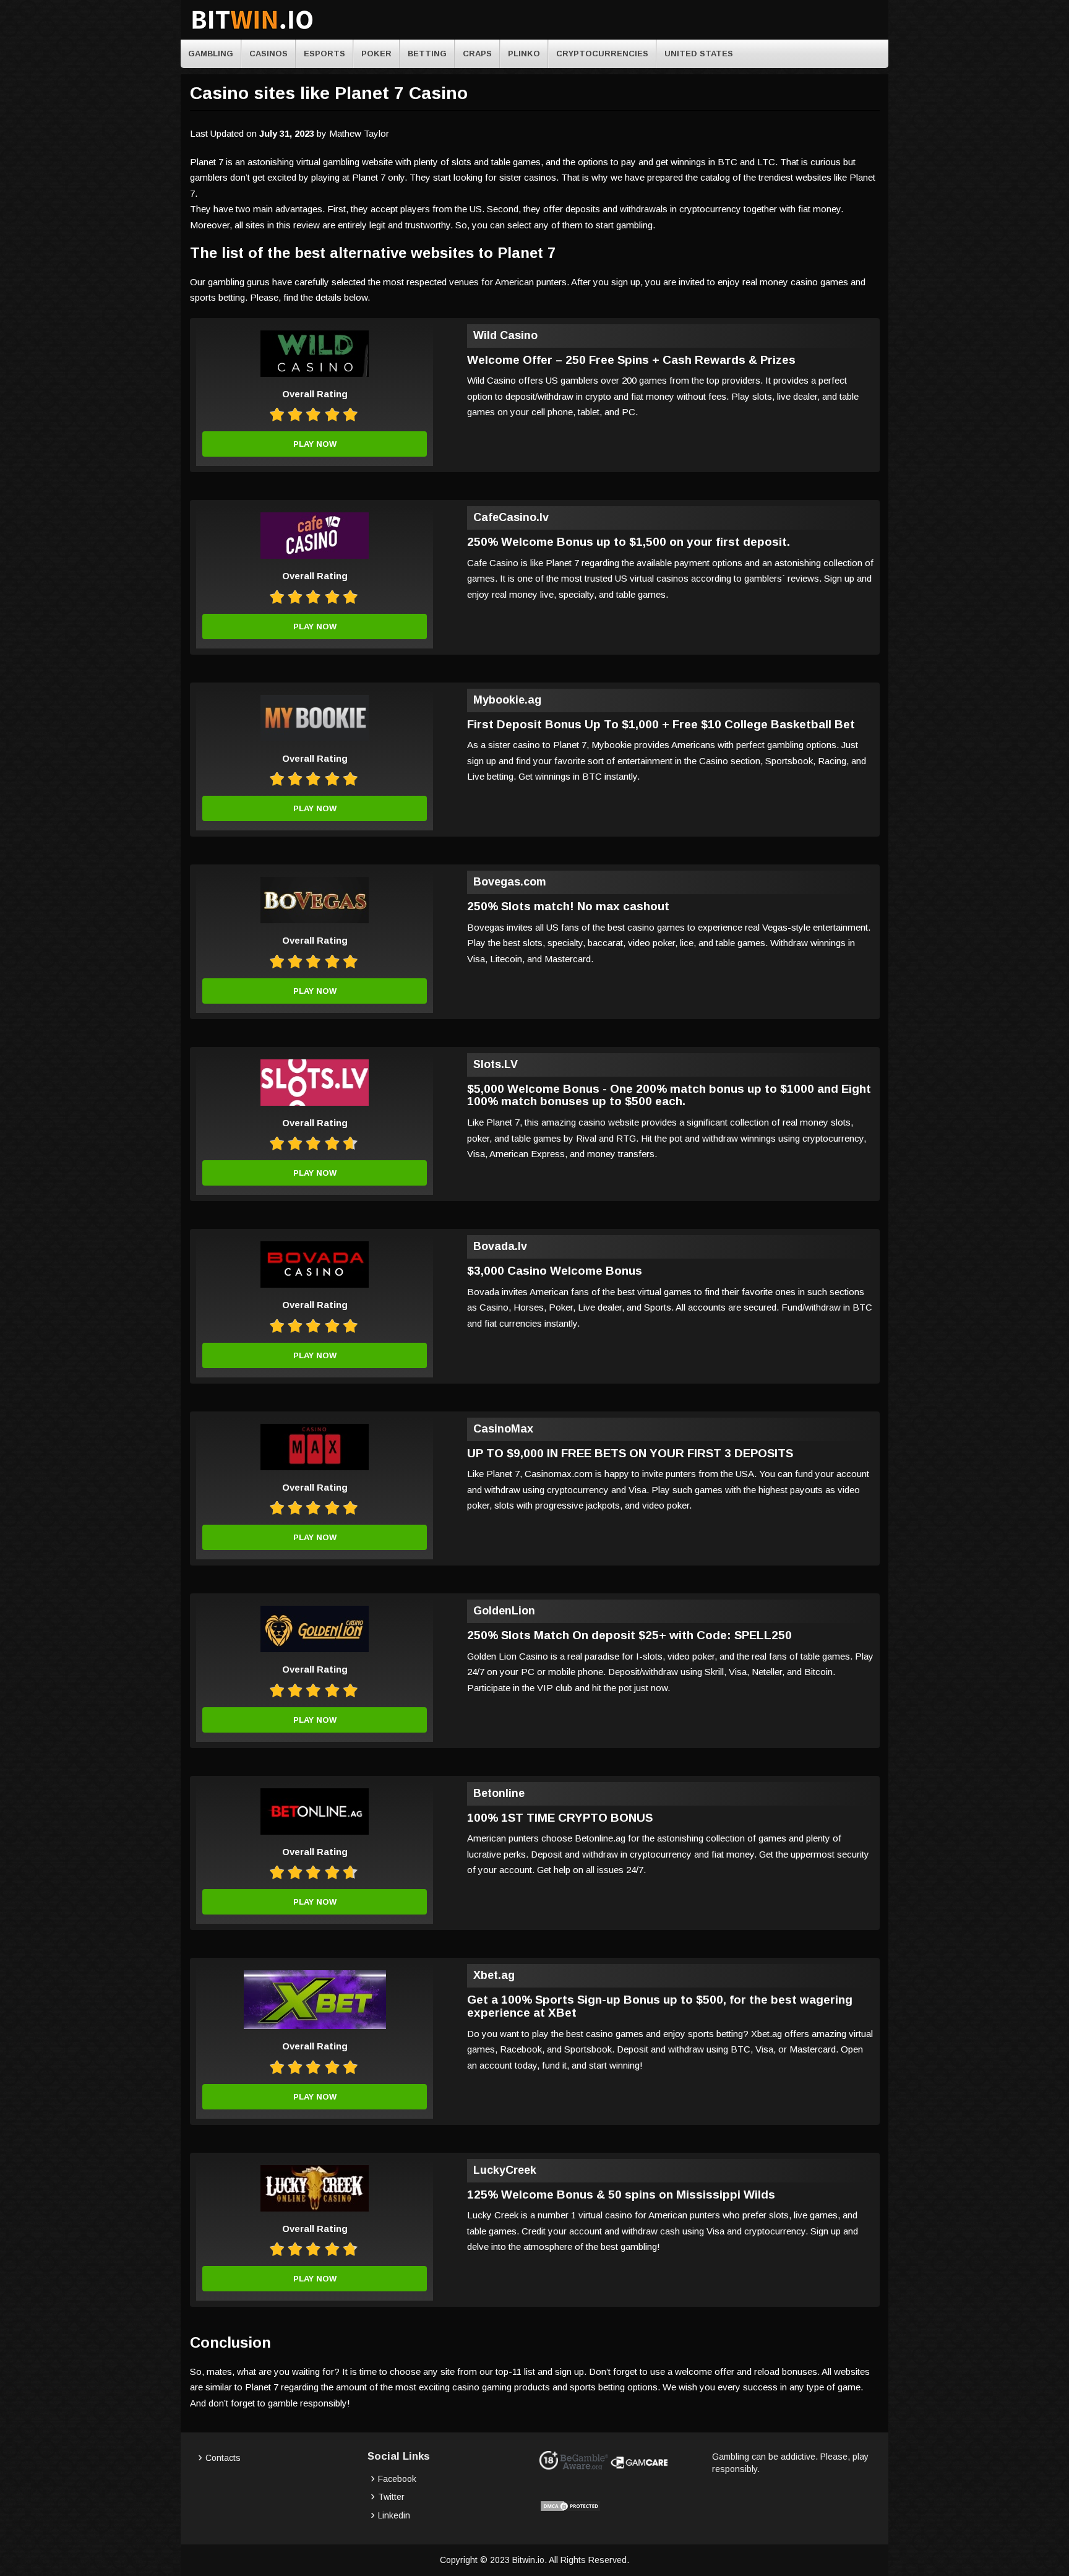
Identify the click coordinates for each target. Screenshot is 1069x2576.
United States (699, 54)
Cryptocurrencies (602, 54)
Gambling (211, 54)
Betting (427, 54)
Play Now (315, 444)
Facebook (397, 2479)
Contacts (223, 2458)
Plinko (524, 54)
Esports (324, 54)
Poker (376, 54)
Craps (477, 54)
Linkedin (394, 2515)
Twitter (391, 2497)
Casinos (268, 54)
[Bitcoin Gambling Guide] (252, 30)
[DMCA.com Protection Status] (570, 2509)
